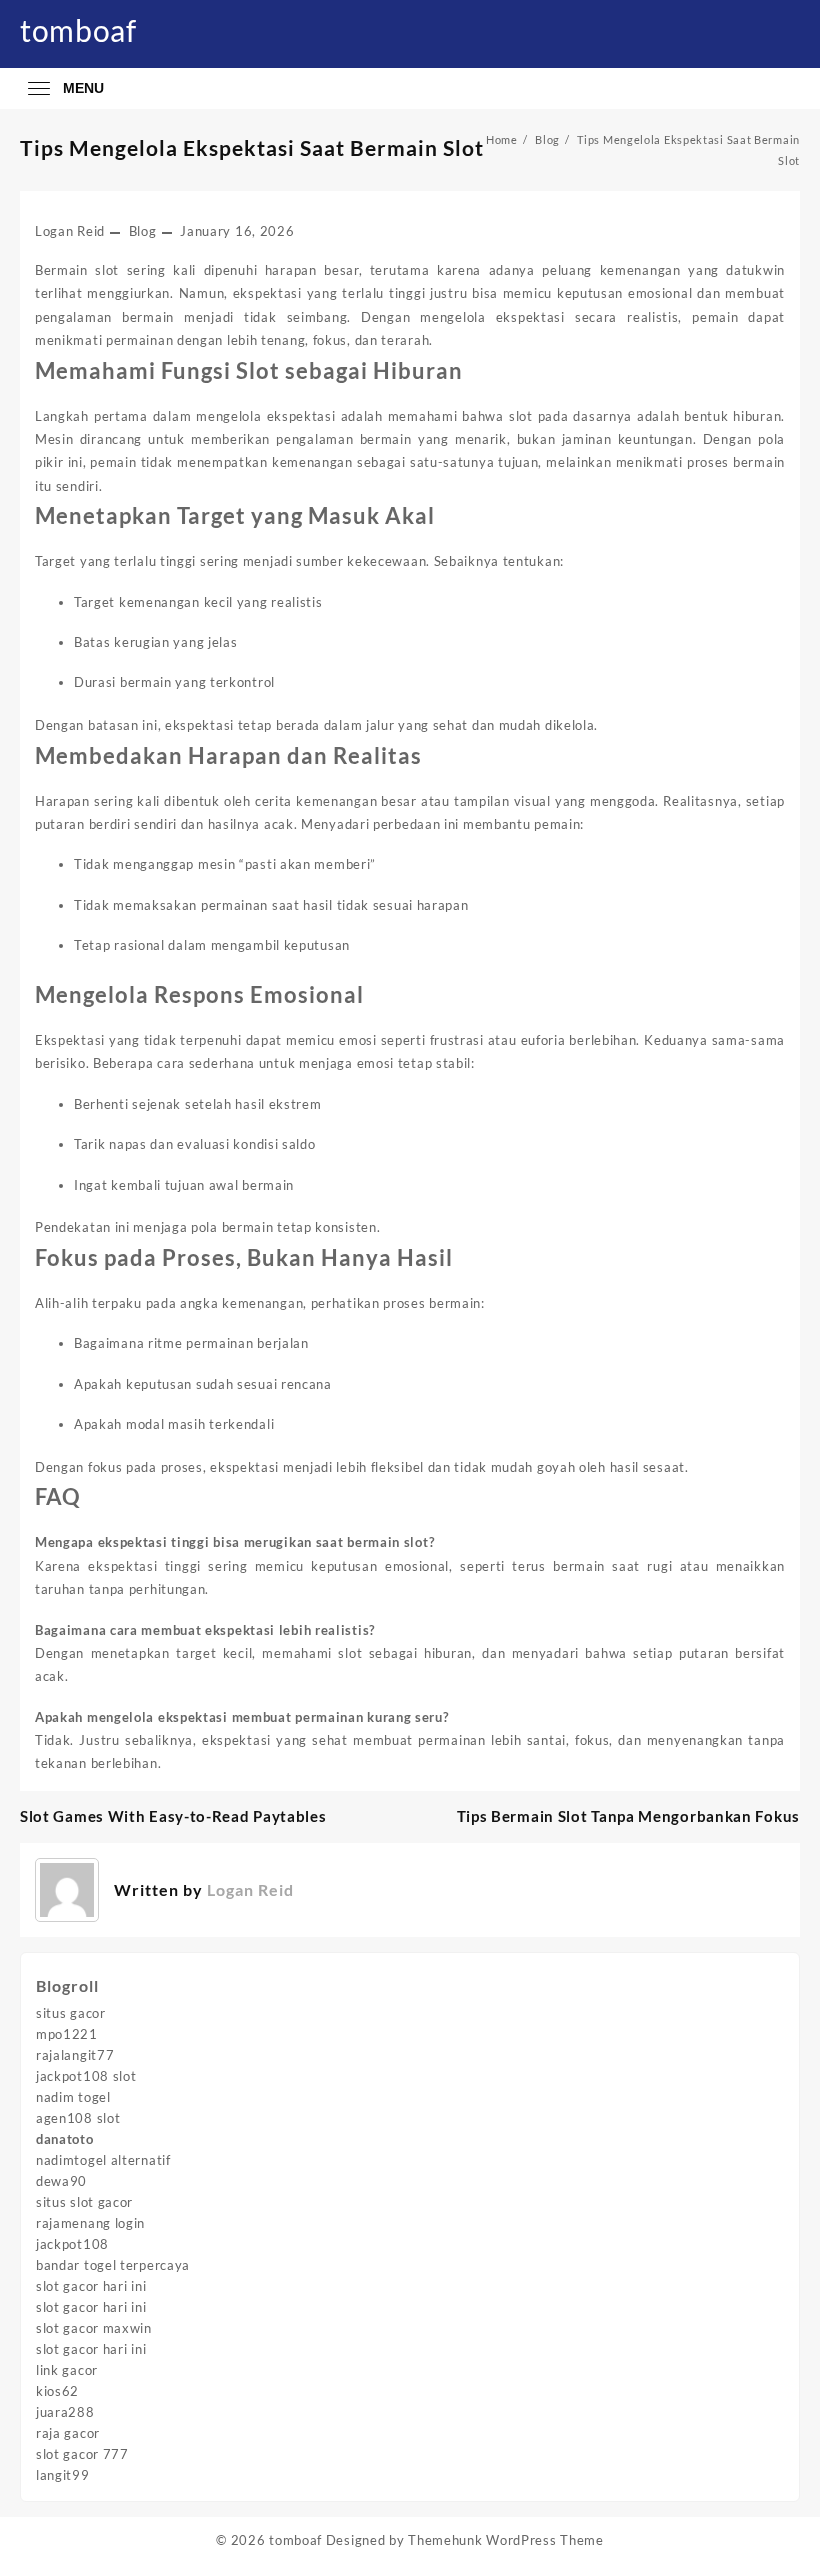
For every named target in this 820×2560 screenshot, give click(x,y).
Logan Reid (70, 231)
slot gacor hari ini (91, 2286)
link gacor (67, 2370)
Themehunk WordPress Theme (506, 2540)
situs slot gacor (84, 2202)
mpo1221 (67, 2034)
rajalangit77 (75, 2055)
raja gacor (68, 2433)
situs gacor (71, 2013)
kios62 (57, 2391)
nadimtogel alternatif (103, 2160)
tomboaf (78, 30)
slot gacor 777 (82, 2454)
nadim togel (73, 2097)
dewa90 (61, 2181)
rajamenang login (90, 2223)
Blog (143, 231)
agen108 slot (78, 2118)
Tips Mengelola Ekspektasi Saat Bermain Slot (252, 147)
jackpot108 (72, 2244)
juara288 (65, 2412)
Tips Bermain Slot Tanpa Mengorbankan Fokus (628, 1816)
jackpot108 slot (86, 2076)
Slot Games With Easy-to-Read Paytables (173, 1816)
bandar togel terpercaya (113, 2265)
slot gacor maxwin (94, 2328)
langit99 (63, 2475)
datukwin (755, 270)
